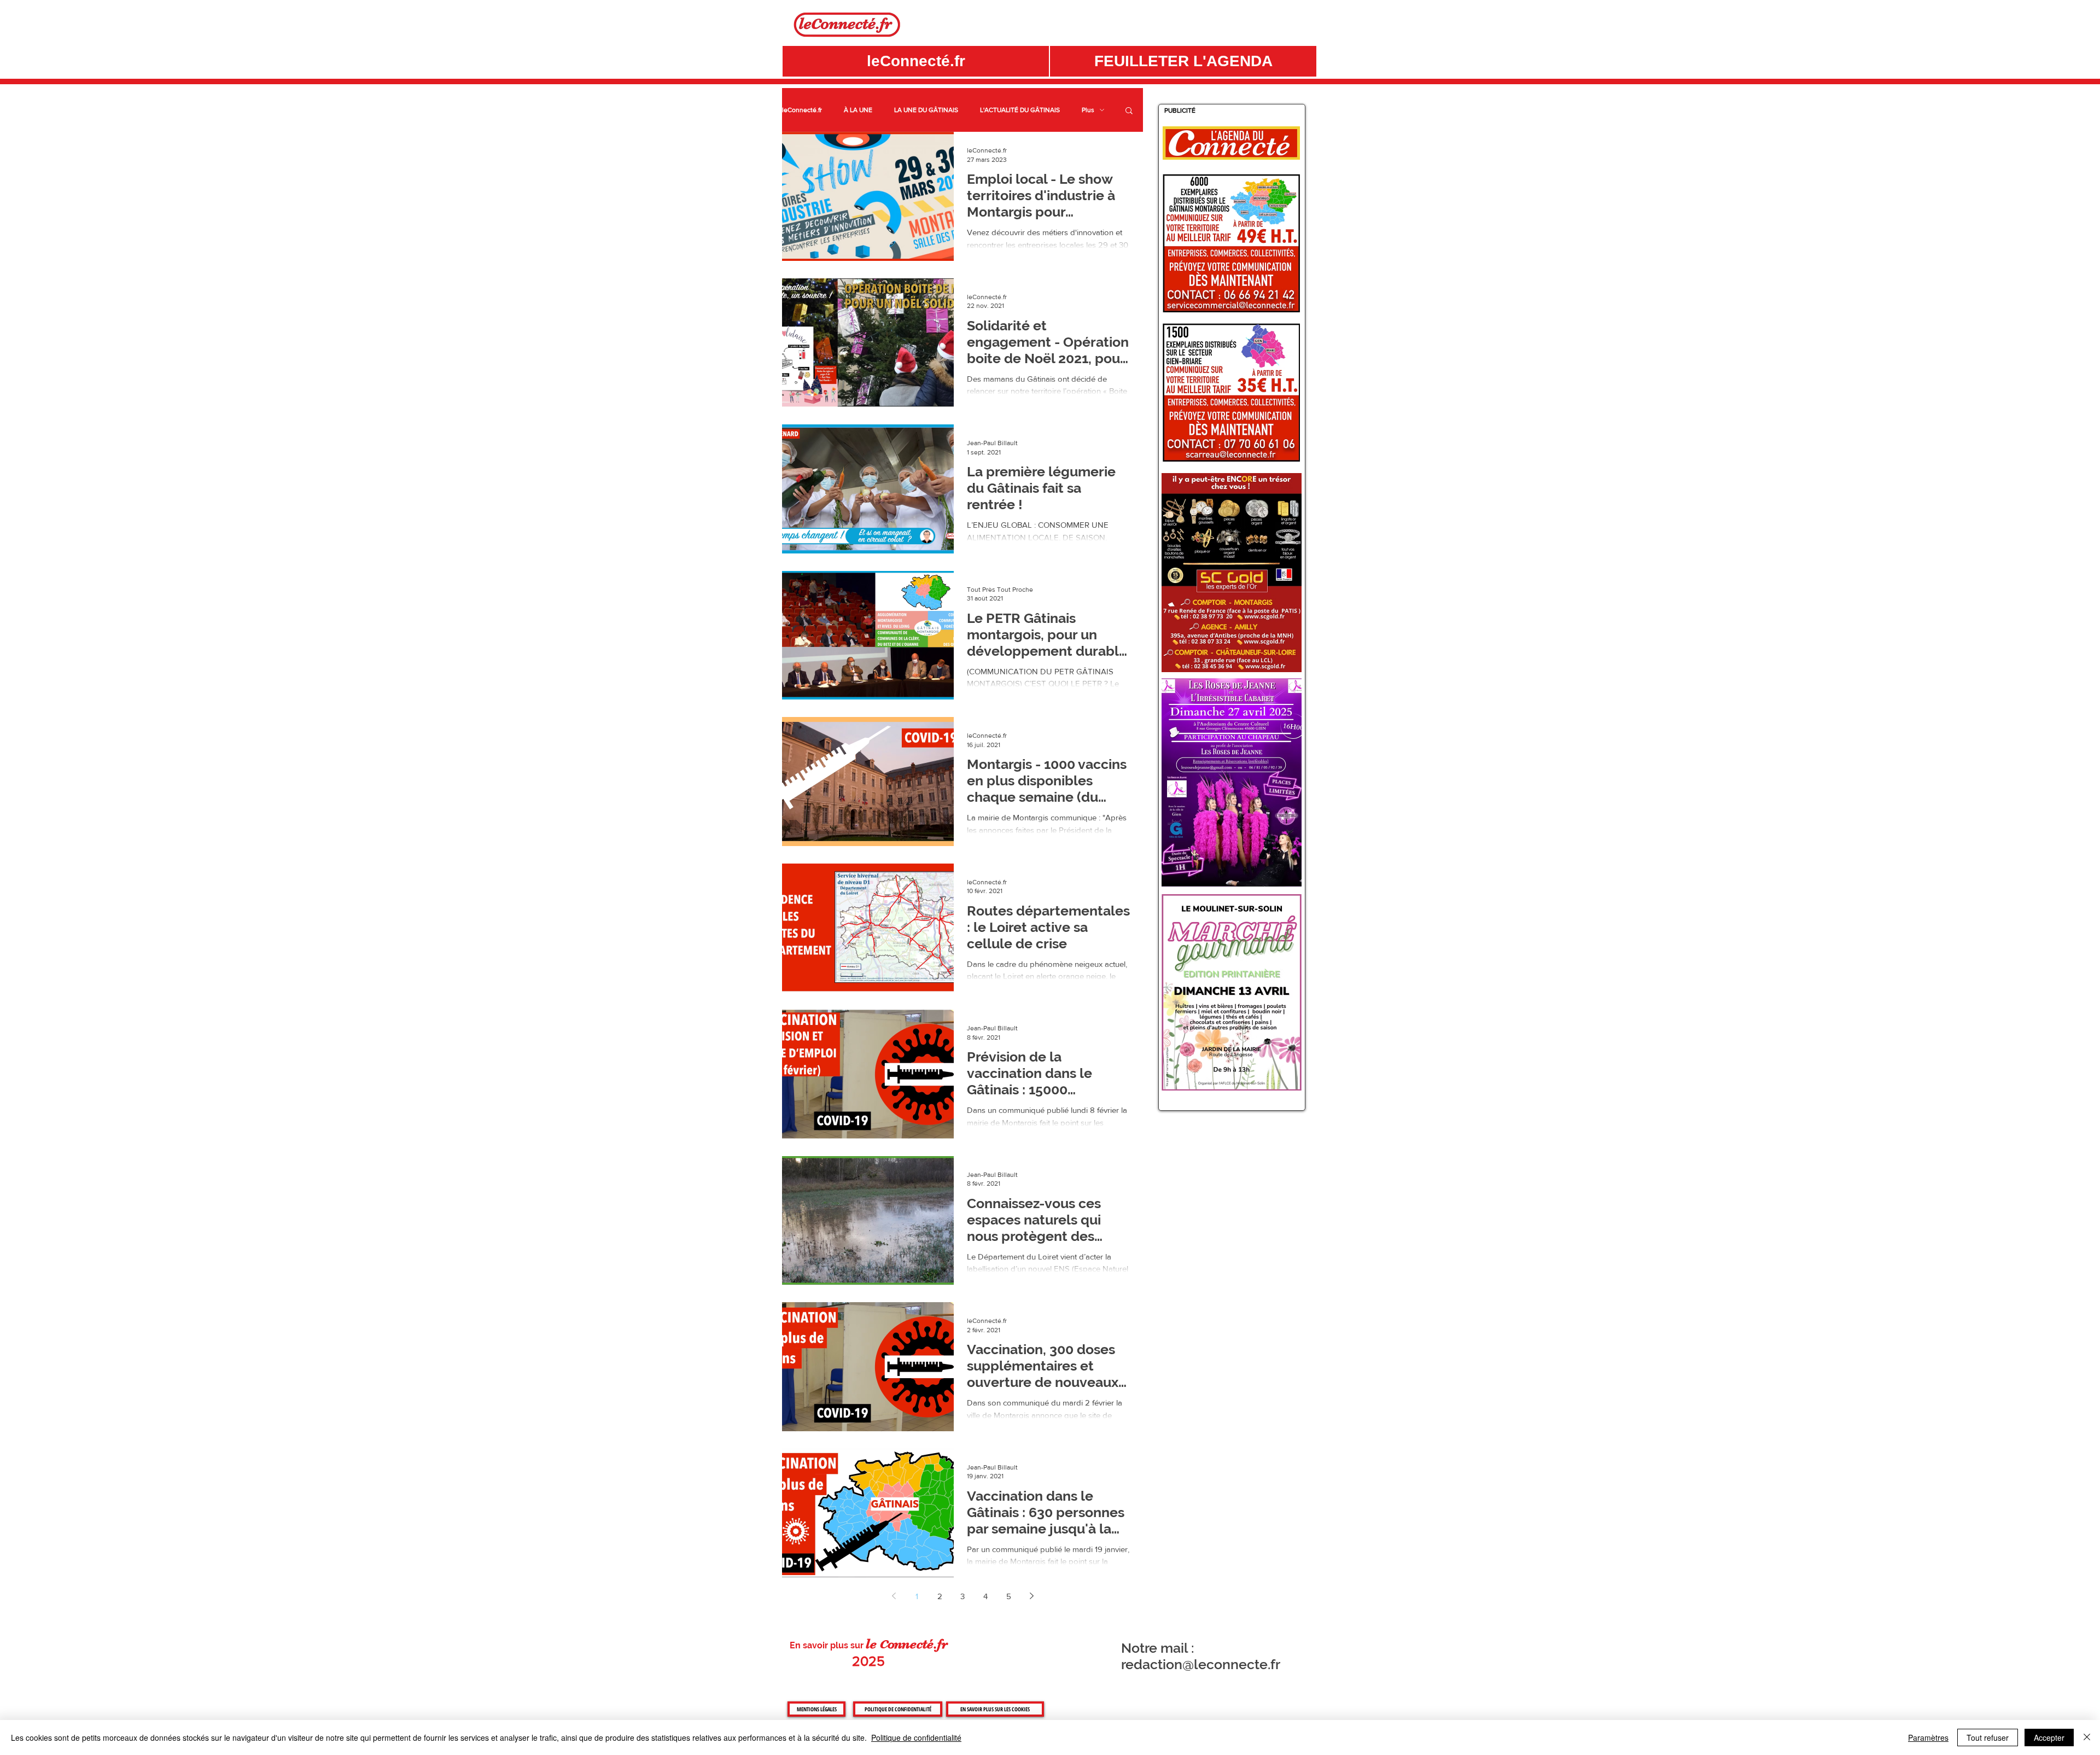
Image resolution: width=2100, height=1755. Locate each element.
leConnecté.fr (802, 110)
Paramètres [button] (1928, 1737)
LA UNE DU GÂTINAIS (926, 110)
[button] (1183, 61)
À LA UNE (858, 110)
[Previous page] (894, 1596)
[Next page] (1031, 1596)
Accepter (2049, 1737)
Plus (1088, 110)
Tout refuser (1988, 1737)
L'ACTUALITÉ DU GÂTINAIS (1020, 110)
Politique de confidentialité (916, 1737)
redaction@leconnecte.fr (1201, 1664)
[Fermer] (2087, 1737)
